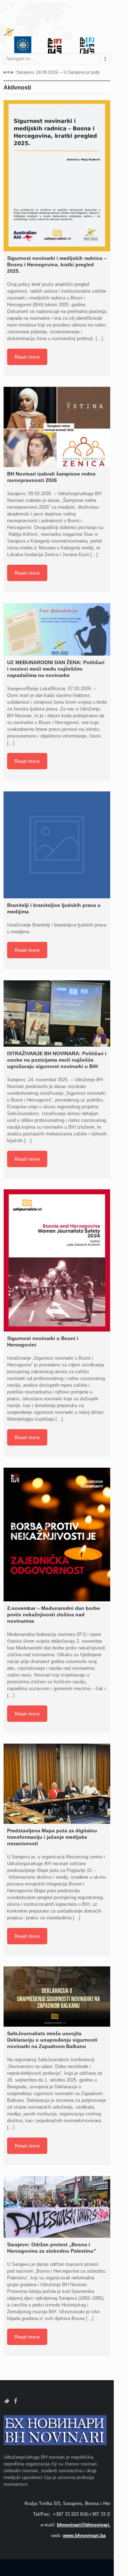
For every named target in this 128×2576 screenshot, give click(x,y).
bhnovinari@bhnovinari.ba (86, 2525)
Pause (8, 72)
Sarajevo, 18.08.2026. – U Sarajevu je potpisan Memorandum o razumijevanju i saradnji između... (58, 72)
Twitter (7, 2401)
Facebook (16, 2401)
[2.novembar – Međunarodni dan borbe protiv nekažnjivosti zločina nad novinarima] (57, 1535)
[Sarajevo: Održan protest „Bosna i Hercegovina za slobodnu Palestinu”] (57, 2207)
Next (12, 72)
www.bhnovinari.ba (84, 2536)
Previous (5, 72)
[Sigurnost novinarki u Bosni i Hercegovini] (57, 1260)
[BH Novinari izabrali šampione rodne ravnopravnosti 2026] (57, 427)
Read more (27, 357)
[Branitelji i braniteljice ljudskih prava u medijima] (57, 845)
